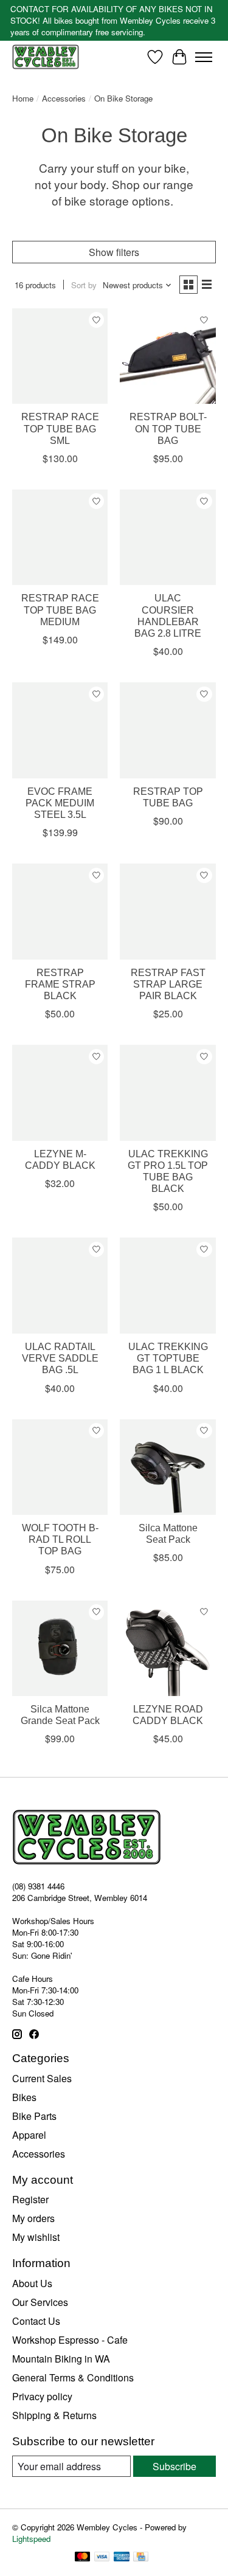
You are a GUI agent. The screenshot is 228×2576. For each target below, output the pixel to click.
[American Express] (122, 2558)
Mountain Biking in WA (61, 2359)
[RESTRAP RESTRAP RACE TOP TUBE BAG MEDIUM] (60, 537)
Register (30, 2199)
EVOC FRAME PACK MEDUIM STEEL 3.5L (60, 803)
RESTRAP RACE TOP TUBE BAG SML (60, 428)
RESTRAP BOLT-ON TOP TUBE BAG (168, 428)
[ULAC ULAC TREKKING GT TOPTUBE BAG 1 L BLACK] (168, 1285)
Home (23, 98)
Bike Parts (34, 2116)
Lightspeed (31, 2539)
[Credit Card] (141, 2558)
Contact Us (36, 2321)
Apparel (29, 2135)
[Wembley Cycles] (46, 57)
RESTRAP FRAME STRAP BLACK (60, 984)
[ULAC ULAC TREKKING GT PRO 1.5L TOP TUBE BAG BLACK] (168, 1092)
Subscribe (174, 2466)
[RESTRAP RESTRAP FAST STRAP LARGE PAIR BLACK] (168, 911)
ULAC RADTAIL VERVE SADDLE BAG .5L (60, 1358)
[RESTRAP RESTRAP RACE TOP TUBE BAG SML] (60, 356)
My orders (33, 2218)
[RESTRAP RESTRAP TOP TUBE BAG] (168, 730)
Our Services (40, 2302)
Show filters (114, 252)
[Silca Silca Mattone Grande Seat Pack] (60, 1648)
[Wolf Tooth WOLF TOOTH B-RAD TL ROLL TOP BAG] (60, 1467)
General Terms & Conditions (73, 2377)
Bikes (24, 2097)
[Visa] (102, 2558)
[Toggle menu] (204, 57)
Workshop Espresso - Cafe (70, 2340)
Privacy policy (42, 2396)
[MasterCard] (83, 2558)
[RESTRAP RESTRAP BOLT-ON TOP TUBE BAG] (168, 356)
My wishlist (36, 2237)
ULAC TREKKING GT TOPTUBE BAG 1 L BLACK (168, 1358)
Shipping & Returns (54, 2415)
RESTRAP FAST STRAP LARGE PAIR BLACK (168, 984)
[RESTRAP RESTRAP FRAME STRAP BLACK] (60, 911)
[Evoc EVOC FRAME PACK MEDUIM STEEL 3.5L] (60, 730)
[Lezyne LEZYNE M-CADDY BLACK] (60, 1092)
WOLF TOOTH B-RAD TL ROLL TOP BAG (60, 1539)
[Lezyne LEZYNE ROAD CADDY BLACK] (168, 1648)
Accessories (64, 98)
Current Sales (42, 2078)
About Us (32, 2283)
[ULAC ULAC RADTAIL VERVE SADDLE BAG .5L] (60, 1285)
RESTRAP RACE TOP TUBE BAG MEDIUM (60, 610)
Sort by (84, 285)
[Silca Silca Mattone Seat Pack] (168, 1467)
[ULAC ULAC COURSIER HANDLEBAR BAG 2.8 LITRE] (168, 537)
